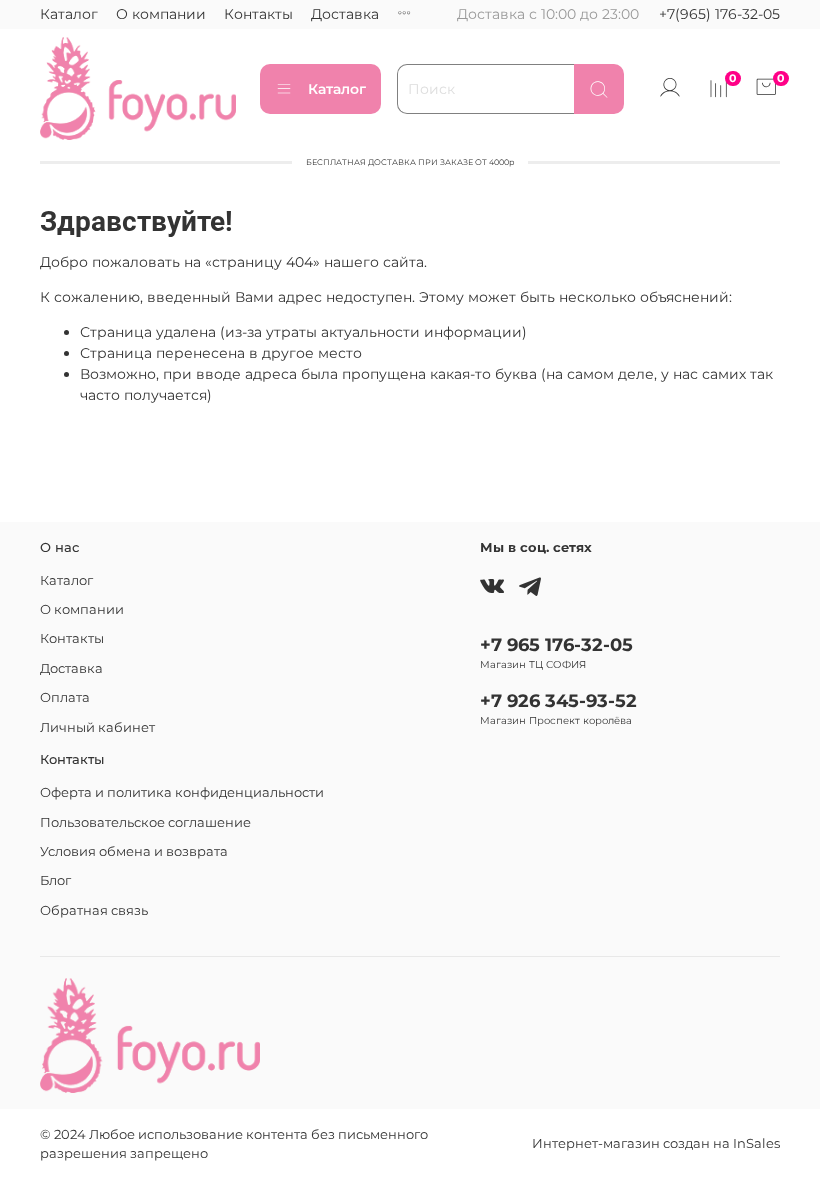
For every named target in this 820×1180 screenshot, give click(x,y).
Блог (55, 880)
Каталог (69, 14)
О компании (161, 14)
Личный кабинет (97, 727)
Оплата (65, 697)
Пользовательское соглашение (145, 822)
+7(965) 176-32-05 (719, 14)
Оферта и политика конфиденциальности (182, 792)
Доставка (345, 14)
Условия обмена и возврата (134, 851)
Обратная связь (94, 910)
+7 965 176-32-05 (556, 644)
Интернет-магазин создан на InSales (656, 1143)
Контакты (258, 14)
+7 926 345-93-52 (558, 700)
